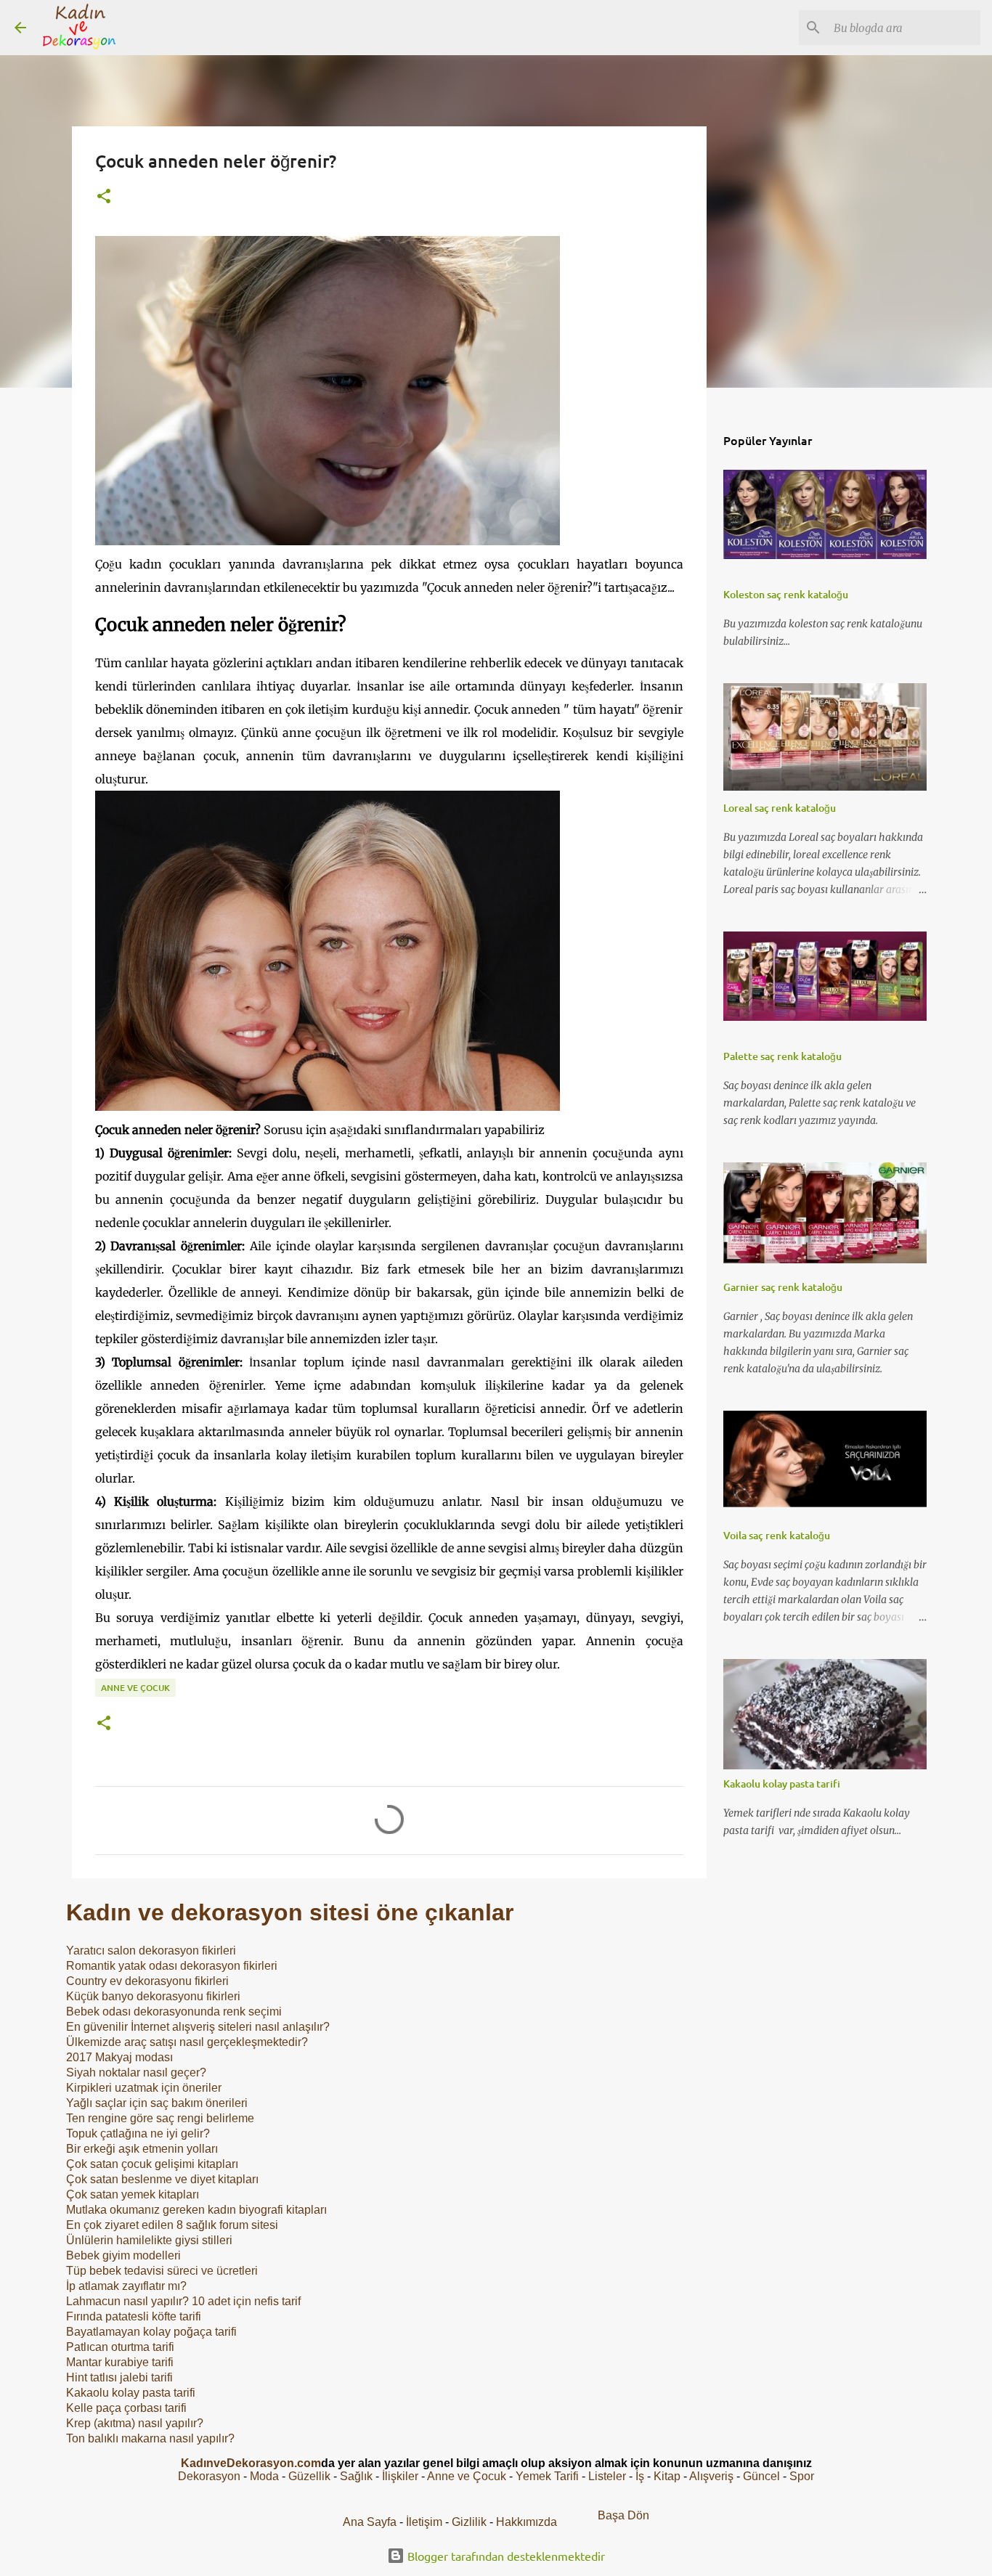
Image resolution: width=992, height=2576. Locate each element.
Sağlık (356, 2476)
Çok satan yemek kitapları (133, 2194)
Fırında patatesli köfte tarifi (134, 2316)
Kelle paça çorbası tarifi (126, 2408)
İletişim (424, 2522)
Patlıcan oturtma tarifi (120, 2347)
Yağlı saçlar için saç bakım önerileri (157, 2103)
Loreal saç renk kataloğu (780, 808)
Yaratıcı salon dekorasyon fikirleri (151, 1951)
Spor (802, 2476)
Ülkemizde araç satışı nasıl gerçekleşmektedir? (187, 2042)
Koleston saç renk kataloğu (786, 594)
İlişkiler (400, 2476)
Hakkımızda (527, 2522)
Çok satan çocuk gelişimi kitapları (152, 2164)
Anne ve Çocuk (135, 1688)
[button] (104, 197)
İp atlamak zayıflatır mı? (126, 2286)
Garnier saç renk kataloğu (783, 1287)
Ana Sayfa (370, 2522)
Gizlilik (471, 2522)
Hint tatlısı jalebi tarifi (119, 2377)
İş (640, 2476)
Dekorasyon (209, 2476)
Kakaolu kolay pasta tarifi (131, 2393)
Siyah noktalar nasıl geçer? (136, 2072)
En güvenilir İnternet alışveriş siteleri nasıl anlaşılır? (198, 2027)
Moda (264, 2476)
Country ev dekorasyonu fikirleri (147, 1981)
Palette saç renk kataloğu (782, 1056)
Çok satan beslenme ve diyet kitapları (162, 2179)
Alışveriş (711, 2476)
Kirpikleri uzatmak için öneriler (144, 2088)
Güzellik (309, 2476)
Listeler (607, 2476)
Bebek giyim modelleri (123, 2255)
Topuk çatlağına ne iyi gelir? (138, 2133)
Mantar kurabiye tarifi (120, 2362)
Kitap (667, 2476)
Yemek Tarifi (547, 2476)
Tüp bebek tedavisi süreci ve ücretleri (162, 2271)
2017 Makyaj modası (119, 2057)
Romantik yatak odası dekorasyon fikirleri (172, 1966)
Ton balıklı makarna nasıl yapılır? (150, 2438)
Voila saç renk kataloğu (777, 1535)
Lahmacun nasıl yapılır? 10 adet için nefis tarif (183, 2301)
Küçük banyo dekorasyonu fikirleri (153, 1996)
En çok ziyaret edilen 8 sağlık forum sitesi (172, 2225)
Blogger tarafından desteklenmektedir (505, 2556)
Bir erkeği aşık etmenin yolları (142, 2149)
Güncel (761, 2476)
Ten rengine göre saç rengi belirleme (160, 2118)
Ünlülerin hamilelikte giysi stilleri (149, 2240)
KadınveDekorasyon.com (251, 2463)
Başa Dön (623, 2515)
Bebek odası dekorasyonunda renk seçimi (174, 2012)
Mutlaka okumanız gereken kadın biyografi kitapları (196, 2210)
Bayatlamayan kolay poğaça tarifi (151, 2332)
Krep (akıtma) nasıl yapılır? (135, 2423)
